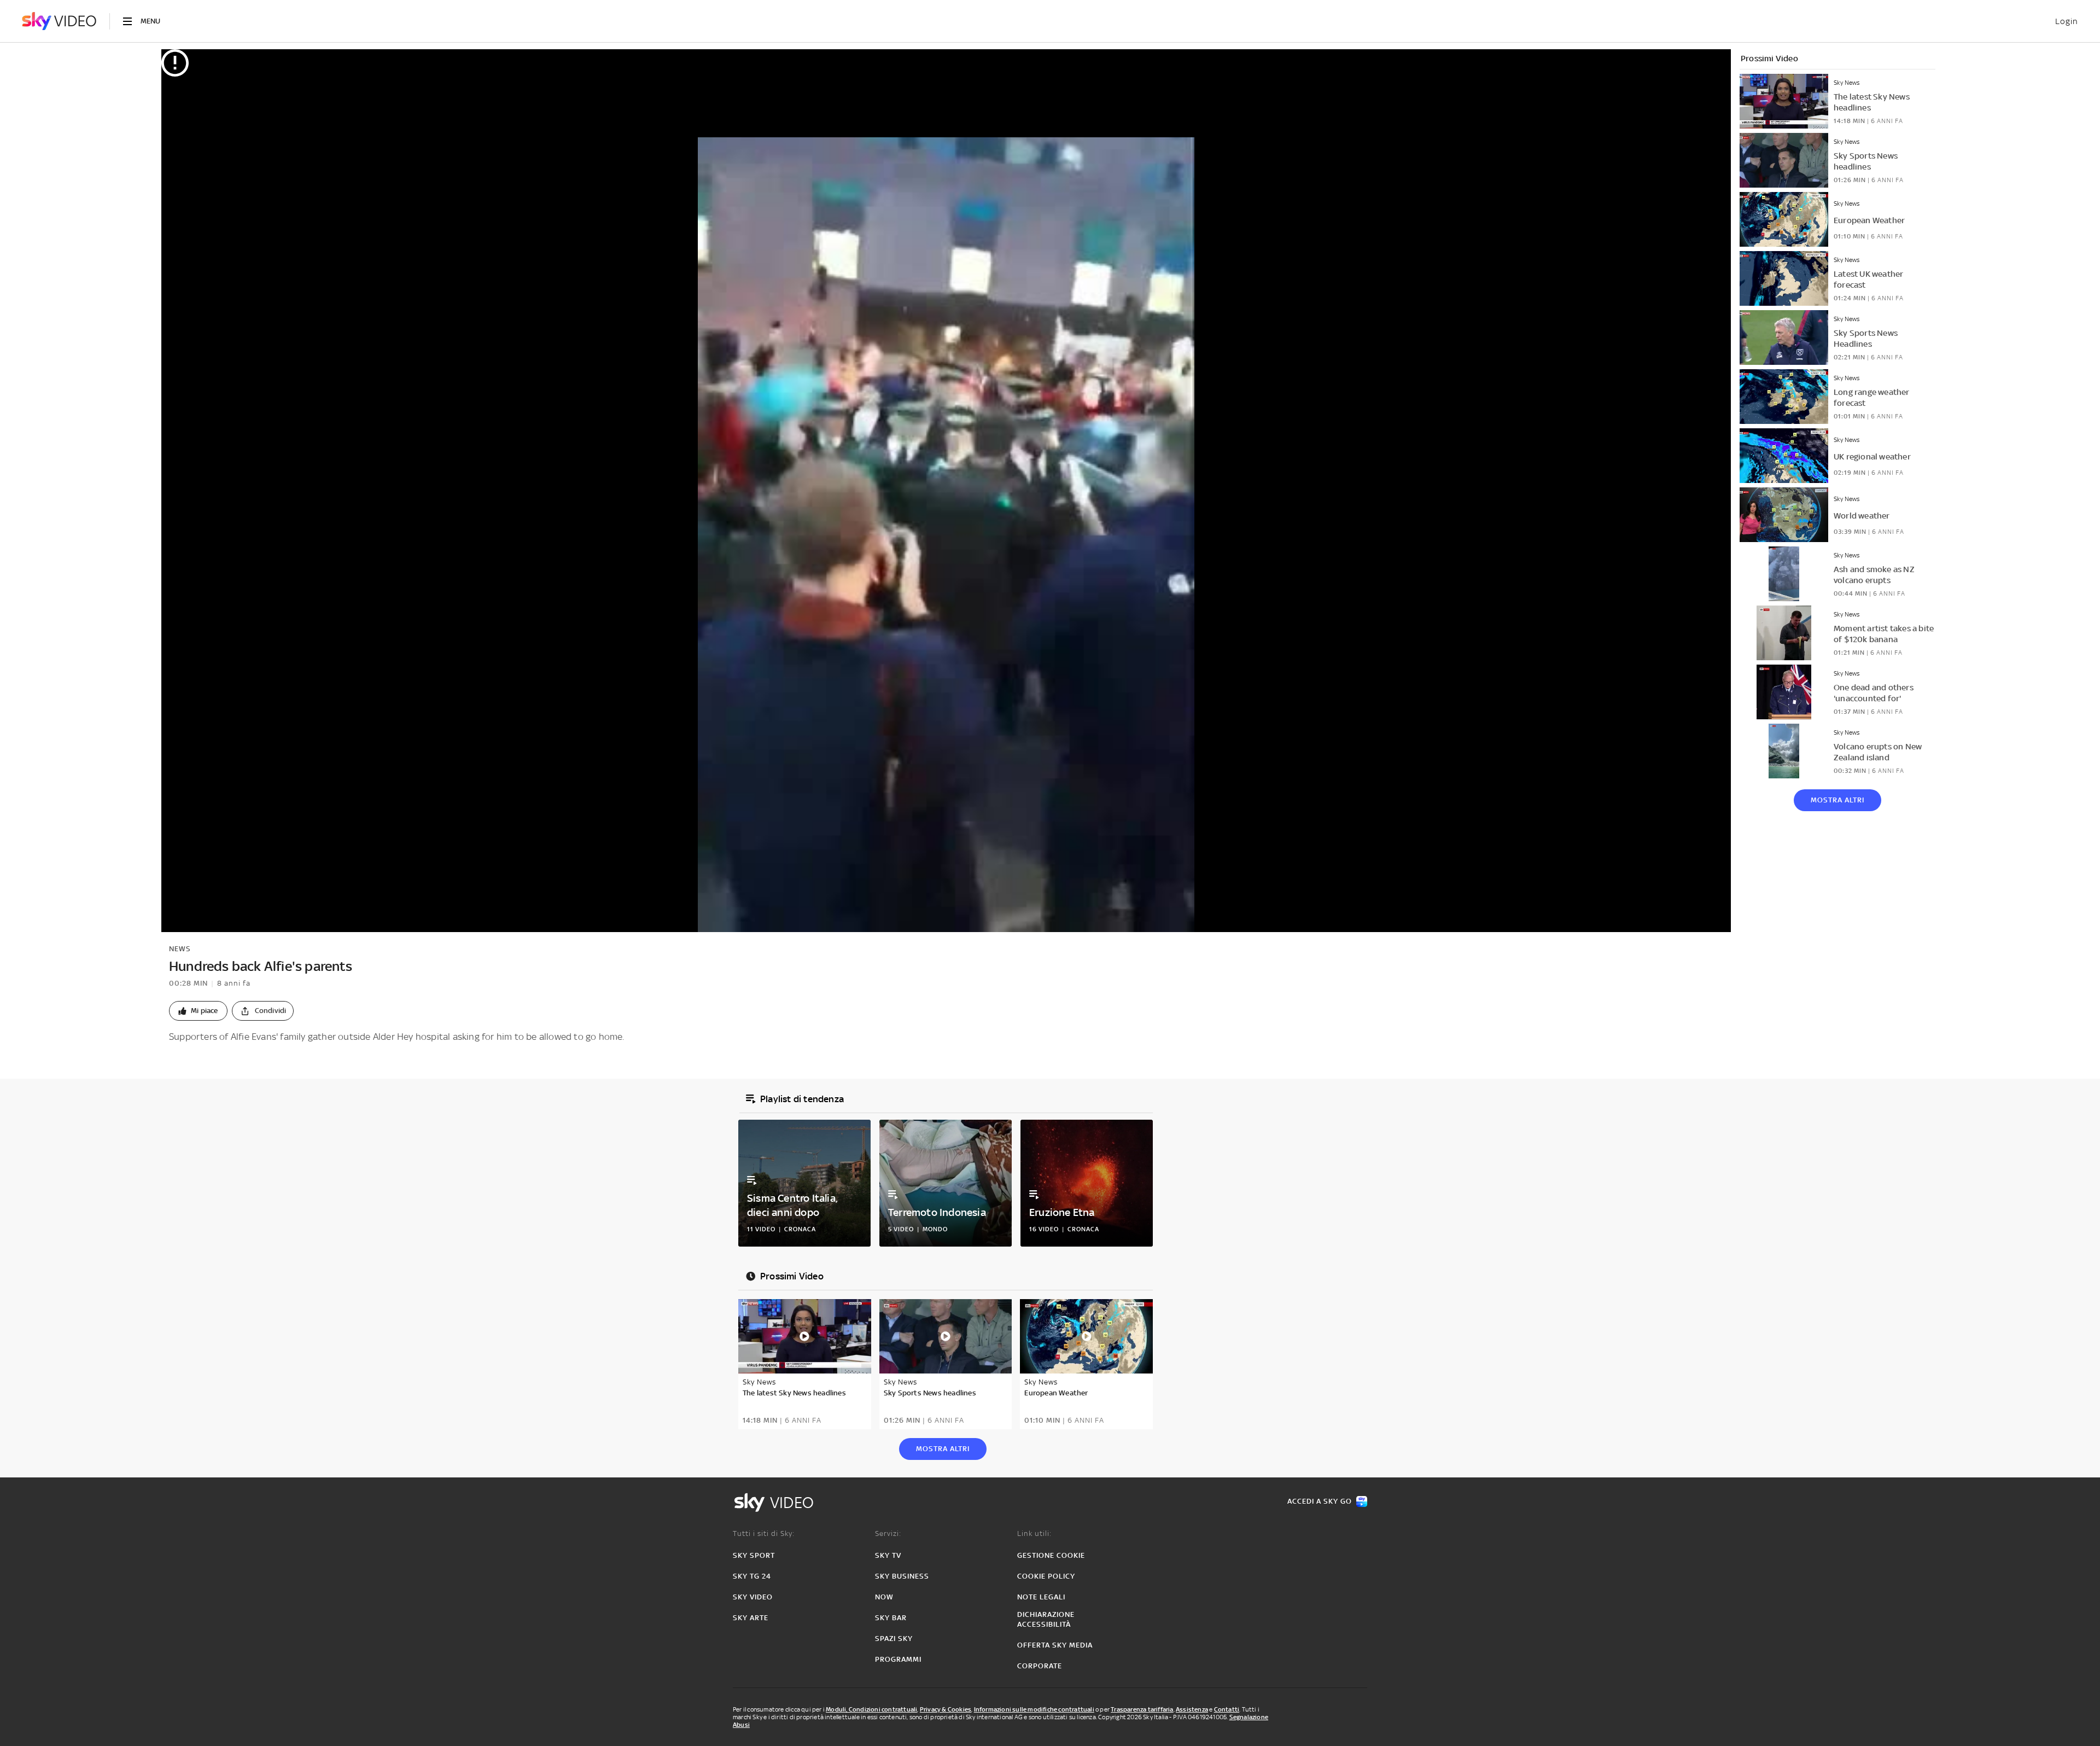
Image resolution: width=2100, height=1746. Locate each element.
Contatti (1227, 1709)
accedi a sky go (1320, 1501)
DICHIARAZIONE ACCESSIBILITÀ (1046, 1619)
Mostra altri (1837, 800)
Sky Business (902, 1576)
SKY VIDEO (753, 1597)
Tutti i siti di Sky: (764, 1533)
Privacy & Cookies (946, 1709)
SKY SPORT (754, 1555)
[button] (198, 1011)
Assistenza (1192, 1709)
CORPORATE (1040, 1666)
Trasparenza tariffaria (1142, 1709)
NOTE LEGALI (1041, 1597)
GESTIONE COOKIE (1051, 1555)
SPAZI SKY (894, 1639)
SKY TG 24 (752, 1576)
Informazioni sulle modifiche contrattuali (1034, 1709)
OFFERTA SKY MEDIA (1055, 1645)
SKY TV (888, 1555)
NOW (884, 1597)
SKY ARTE (751, 1618)
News (180, 949)
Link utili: (1034, 1533)
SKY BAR (891, 1618)
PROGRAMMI (898, 1659)
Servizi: (888, 1533)
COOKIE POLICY (1046, 1576)
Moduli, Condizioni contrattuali (871, 1709)
